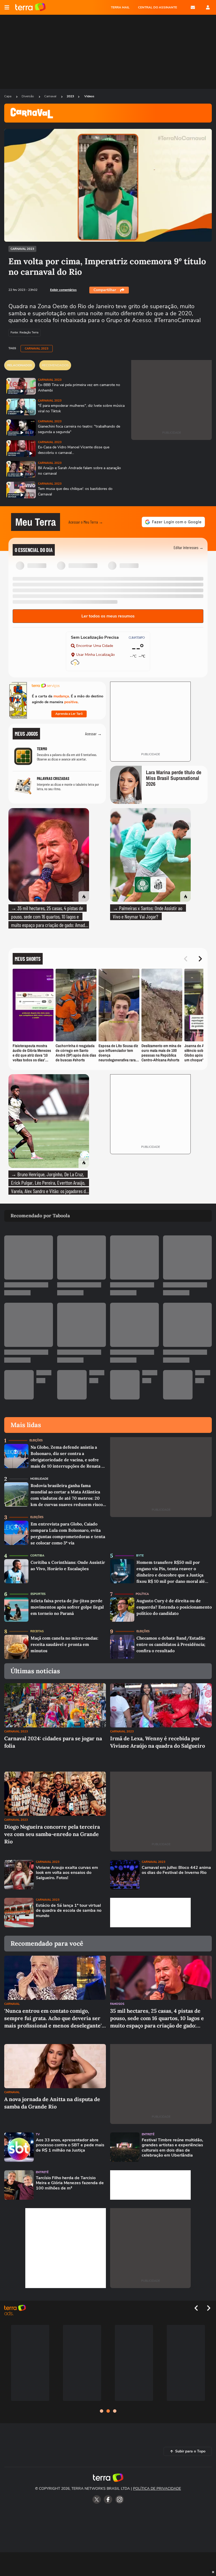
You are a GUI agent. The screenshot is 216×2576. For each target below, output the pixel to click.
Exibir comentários (63, 290)
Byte (140, 1556)
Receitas (37, 1631)
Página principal (30, 7)
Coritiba (37, 1556)
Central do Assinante (158, 7)
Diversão (28, 96)
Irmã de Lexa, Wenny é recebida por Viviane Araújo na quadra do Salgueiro (158, 1742)
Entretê (148, 2134)
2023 (70, 96)
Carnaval (51, 96)
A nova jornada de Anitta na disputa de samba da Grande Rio (52, 2103)
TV (38, 2134)
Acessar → (93, 734)
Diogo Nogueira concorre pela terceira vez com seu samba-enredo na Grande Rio (52, 1834)
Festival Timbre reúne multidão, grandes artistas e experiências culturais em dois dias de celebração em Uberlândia (172, 2148)
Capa (8, 96)
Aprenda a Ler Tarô (69, 714)
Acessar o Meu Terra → (86, 522)
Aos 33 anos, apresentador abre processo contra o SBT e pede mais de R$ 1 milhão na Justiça (70, 2145)
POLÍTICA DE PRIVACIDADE (157, 2489)
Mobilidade (39, 1479)
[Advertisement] (150, 1913)
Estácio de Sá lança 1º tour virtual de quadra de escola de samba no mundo (69, 1911)
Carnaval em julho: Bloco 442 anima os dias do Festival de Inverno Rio (176, 1870)
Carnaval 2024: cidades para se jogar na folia (53, 1742)
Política (142, 1594)
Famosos (117, 2004)
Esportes (38, 1594)
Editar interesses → (188, 547)
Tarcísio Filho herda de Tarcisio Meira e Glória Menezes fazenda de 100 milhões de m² (70, 2183)
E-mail (193, 7)
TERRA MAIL (120, 7)
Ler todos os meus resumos (108, 616)
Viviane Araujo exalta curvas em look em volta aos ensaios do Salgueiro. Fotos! (67, 1873)
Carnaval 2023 (22, 249)
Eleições (36, 1440)
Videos (89, 96)
